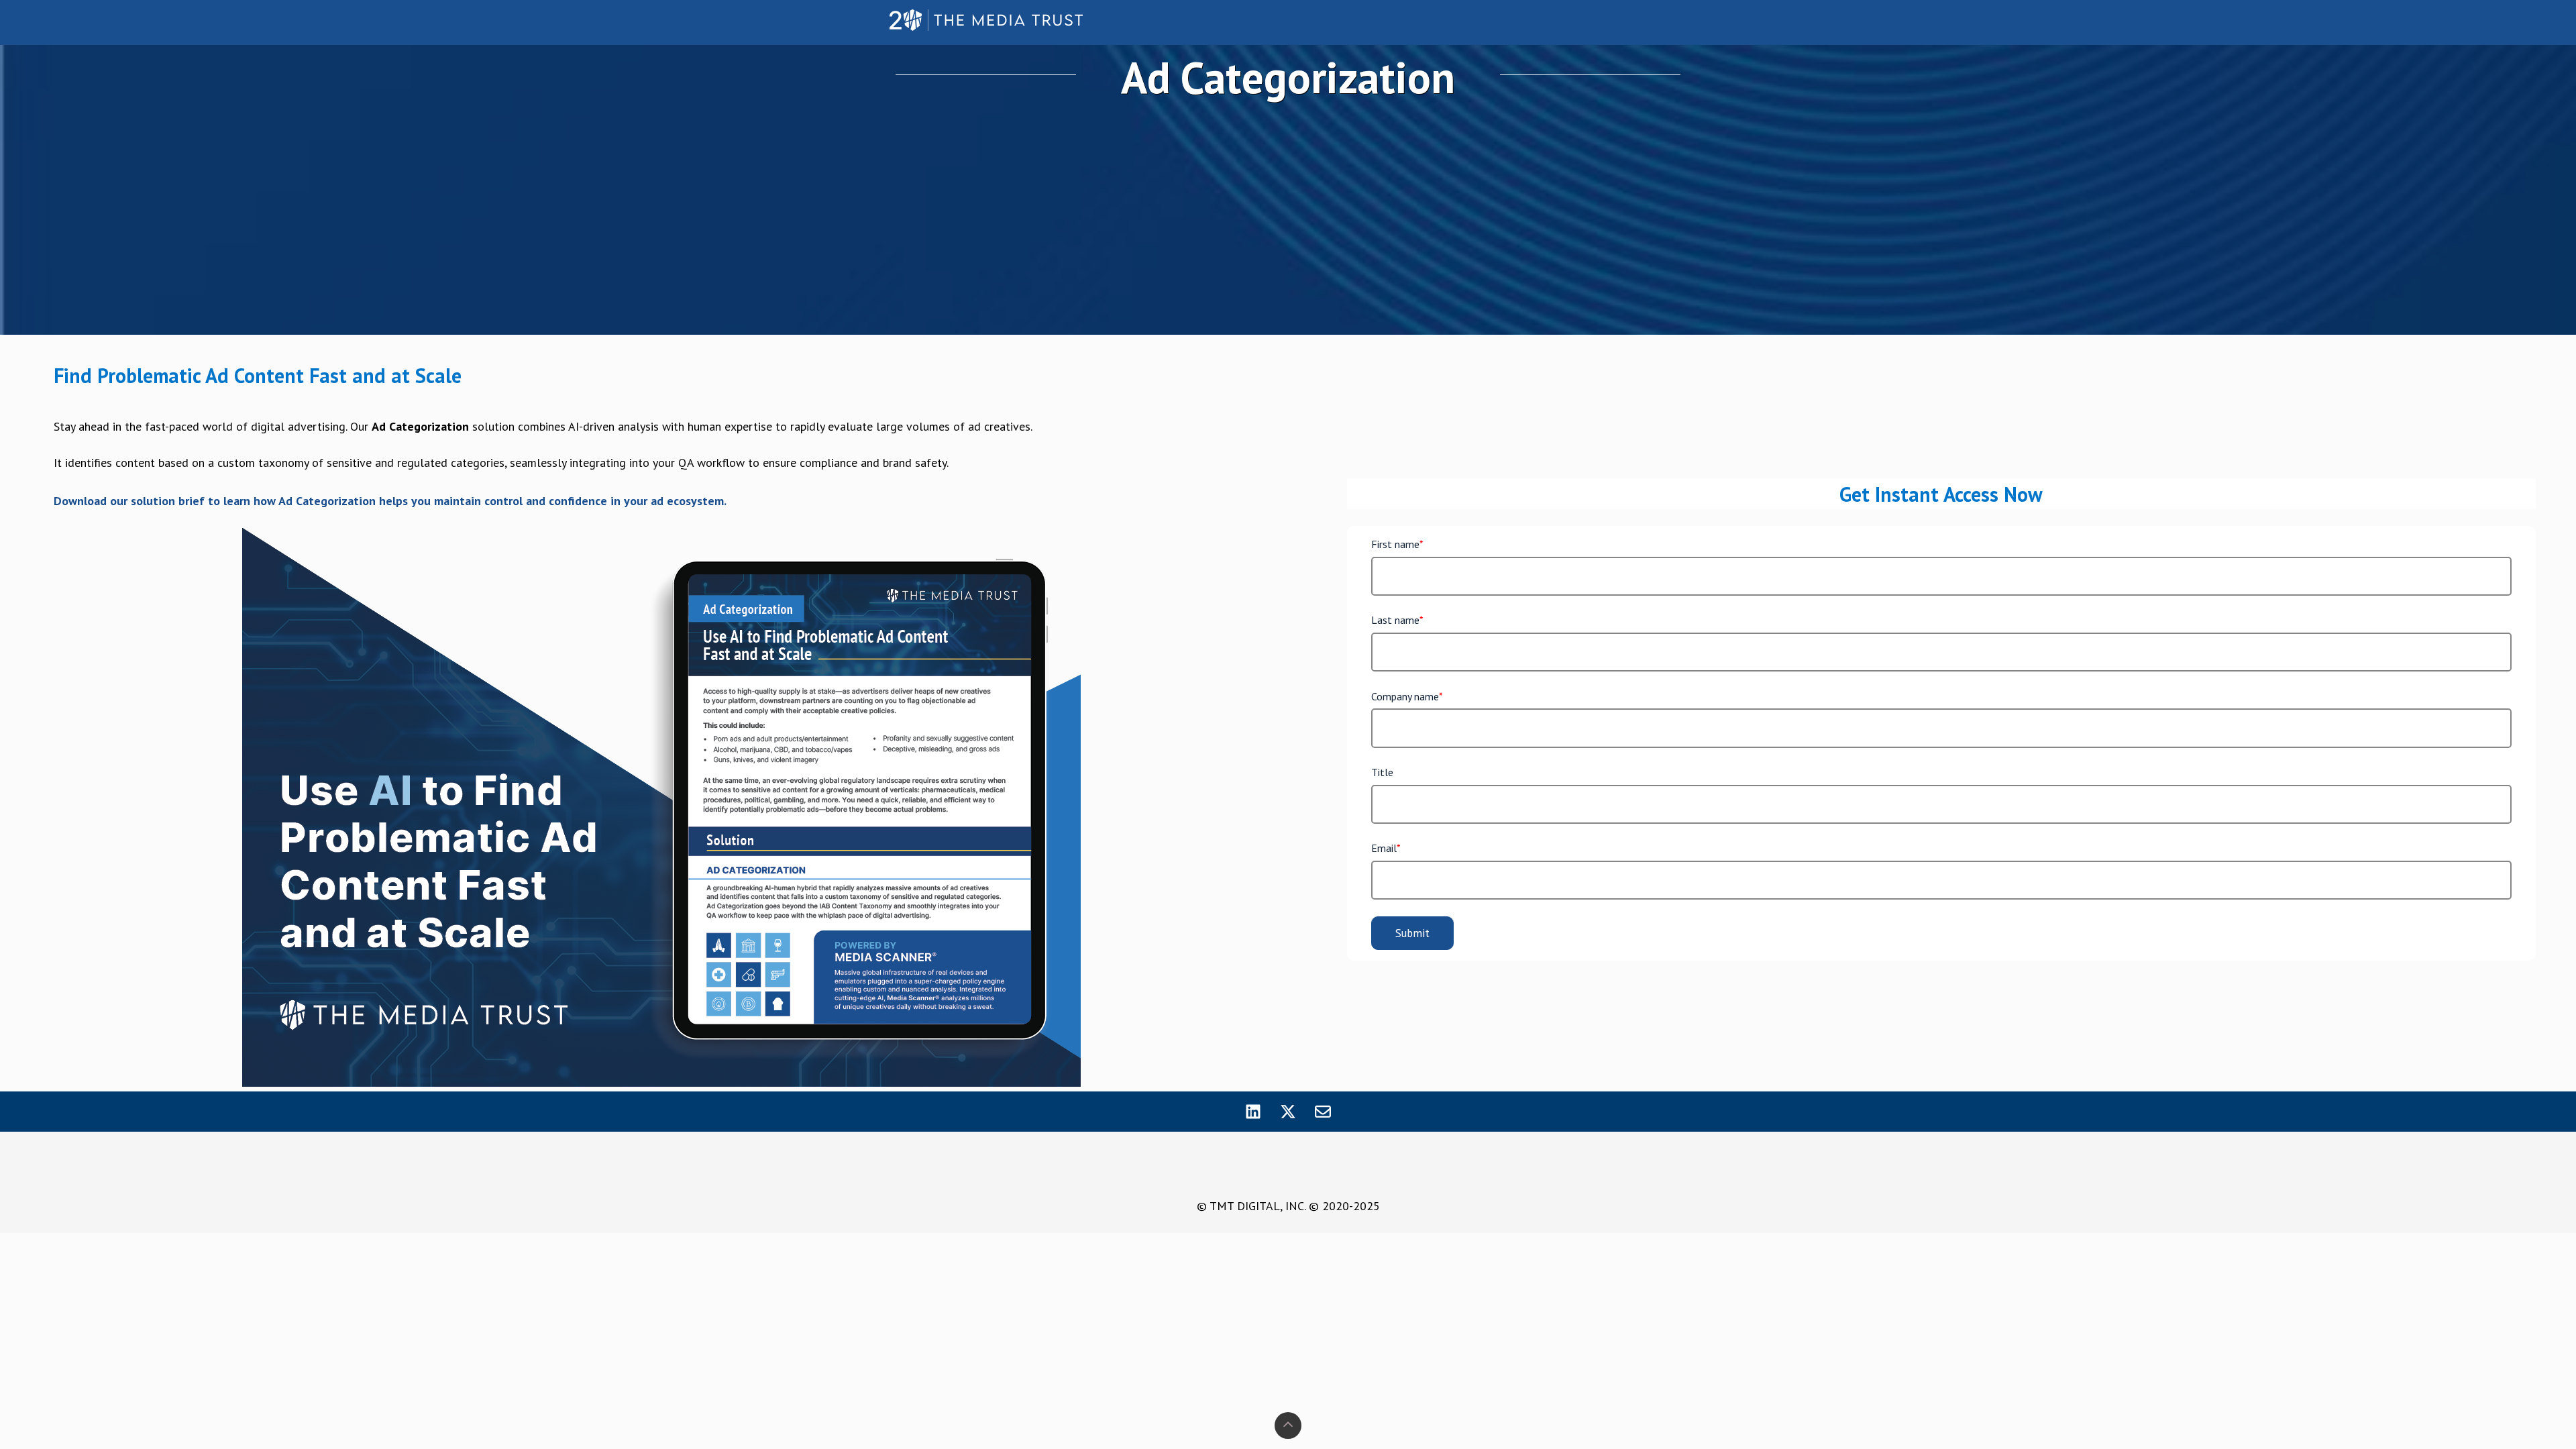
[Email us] (1323, 1112)
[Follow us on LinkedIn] (1253, 1112)
